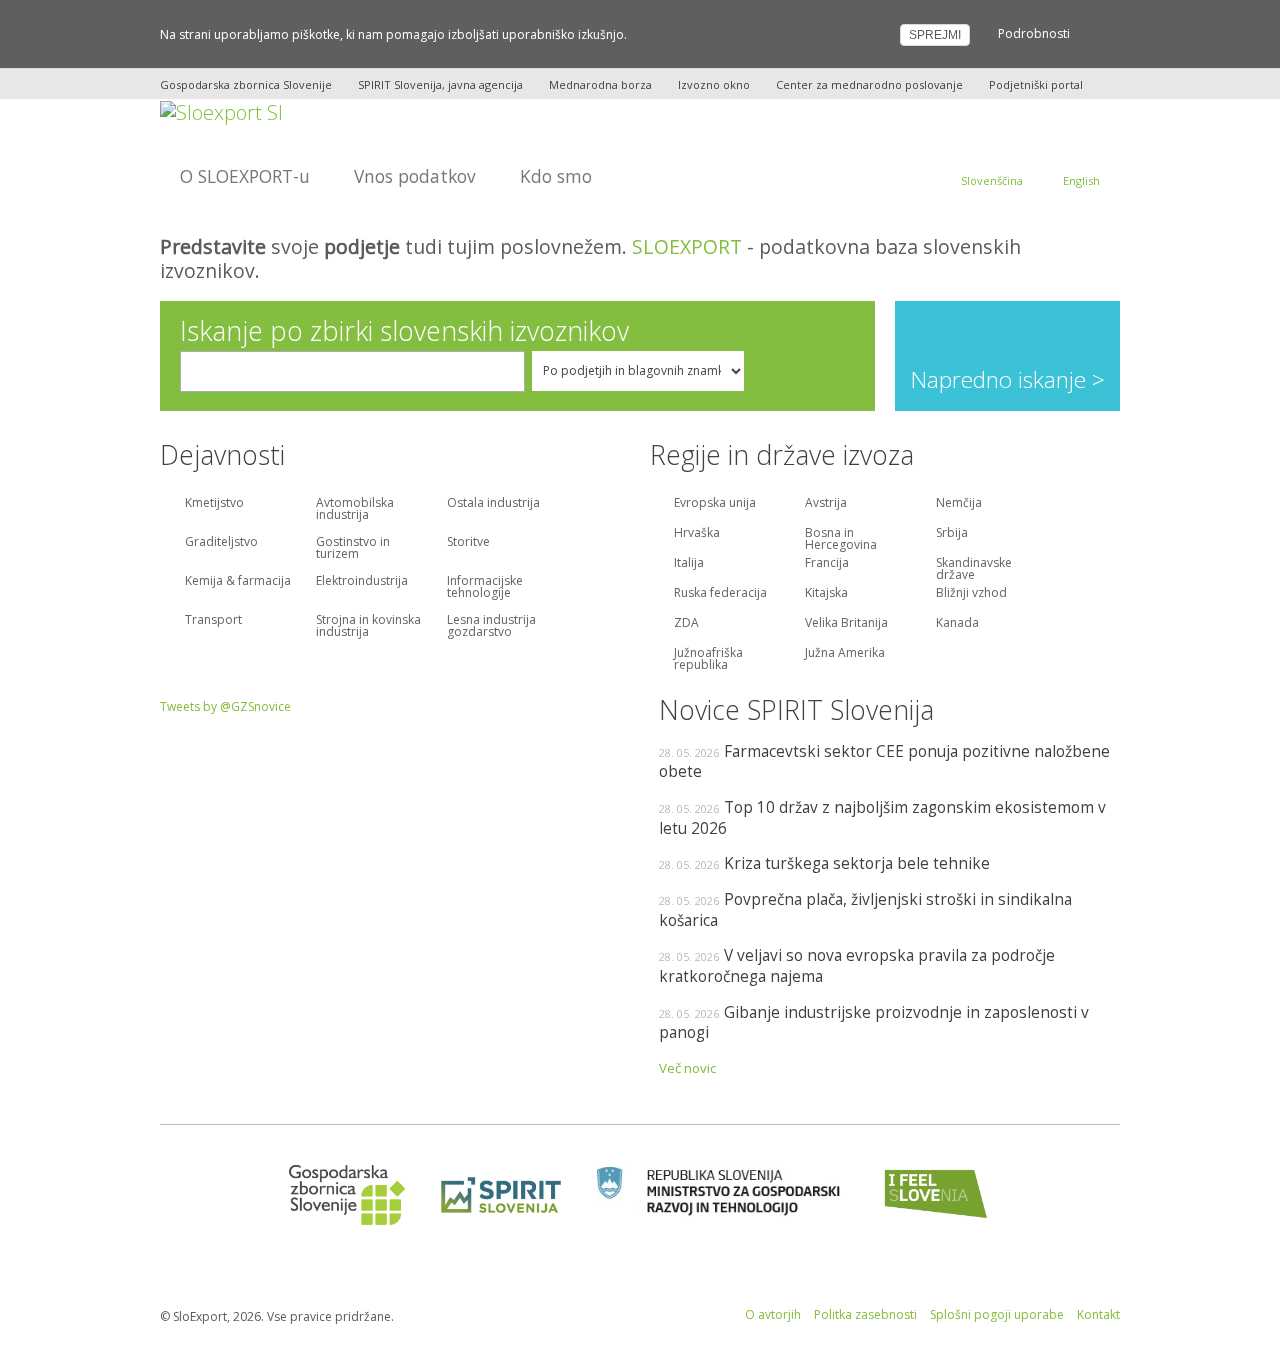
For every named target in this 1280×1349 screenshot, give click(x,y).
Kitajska (826, 594)
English (1081, 180)
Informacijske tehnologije (485, 588)
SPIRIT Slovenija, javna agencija (440, 84)
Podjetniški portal (1036, 84)
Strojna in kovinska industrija (368, 627)
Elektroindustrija (362, 582)
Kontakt (1098, 1314)
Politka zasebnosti (865, 1314)
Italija (689, 564)
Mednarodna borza (600, 84)
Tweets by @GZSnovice (225, 706)
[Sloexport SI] (221, 110)
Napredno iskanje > (1008, 379)
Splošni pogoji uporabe (997, 1314)
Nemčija (959, 504)
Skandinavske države (974, 567)
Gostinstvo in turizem (353, 549)
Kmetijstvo (214, 504)
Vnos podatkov (415, 176)
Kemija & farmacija (238, 582)
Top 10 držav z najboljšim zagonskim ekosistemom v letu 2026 (882, 817)
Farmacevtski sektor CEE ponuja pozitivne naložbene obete (884, 761)
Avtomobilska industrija (355, 510)
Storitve (468, 543)
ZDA (686, 624)
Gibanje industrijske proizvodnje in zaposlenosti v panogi (874, 1022)
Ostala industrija (493, 504)
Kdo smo (556, 176)
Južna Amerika (845, 654)
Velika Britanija (846, 624)
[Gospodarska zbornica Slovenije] (340, 1193)
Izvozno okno (714, 84)
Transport (213, 621)
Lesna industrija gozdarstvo (491, 627)
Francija (827, 564)
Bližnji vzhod (971, 594)
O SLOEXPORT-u (245, 176)
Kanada (957, 624)
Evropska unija (715, 504)
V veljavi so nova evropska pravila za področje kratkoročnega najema (857, 965)
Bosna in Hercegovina (841, 537)
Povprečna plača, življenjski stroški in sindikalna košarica (865, 909)
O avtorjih (773, 1314)
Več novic (687, 1068)
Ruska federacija (720, 594)
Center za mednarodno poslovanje (869, 84)
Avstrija (826, 504)
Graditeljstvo (221, 543)
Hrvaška (697, 534)
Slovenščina (992, 180)
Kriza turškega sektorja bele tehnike (857, 863)
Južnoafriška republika (708, 657)
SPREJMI (935, 35)
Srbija (952, 534)
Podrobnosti (1034, 33)
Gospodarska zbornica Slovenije (246, 84)
